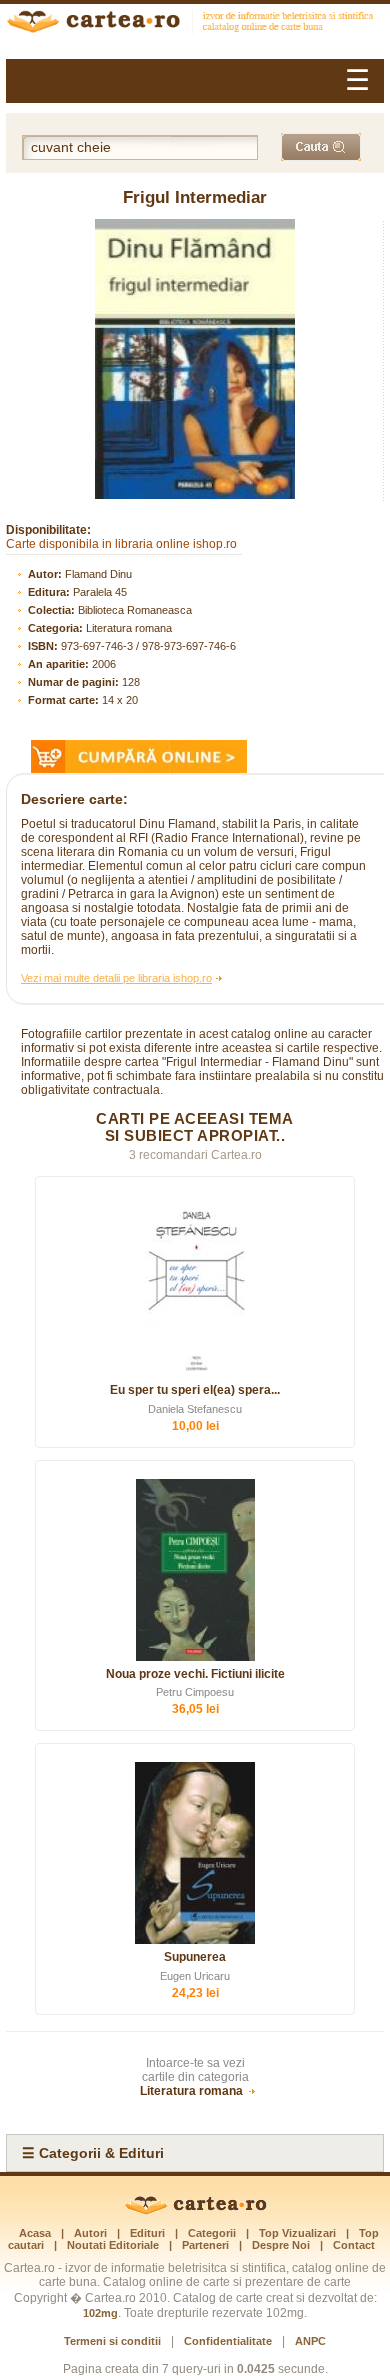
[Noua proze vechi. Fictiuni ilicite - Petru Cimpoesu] (195, 1570)
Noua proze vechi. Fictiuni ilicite (195, 1674)
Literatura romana (129, 628)
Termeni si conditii (112, 2341)
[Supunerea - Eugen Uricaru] (195, 1853)
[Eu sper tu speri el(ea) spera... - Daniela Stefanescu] (195, 1286)
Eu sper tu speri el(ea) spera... (195, 1390)
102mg (100, 2313)
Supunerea (195, 1957)
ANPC (310, 2341)
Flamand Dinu (98, 574)
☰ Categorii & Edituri (93, 2153)
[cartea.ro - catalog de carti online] (195, 2211)
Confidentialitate (228, 2341)
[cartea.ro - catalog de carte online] (195, 24)
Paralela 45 (100, 592)
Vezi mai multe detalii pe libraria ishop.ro (116, 978)
